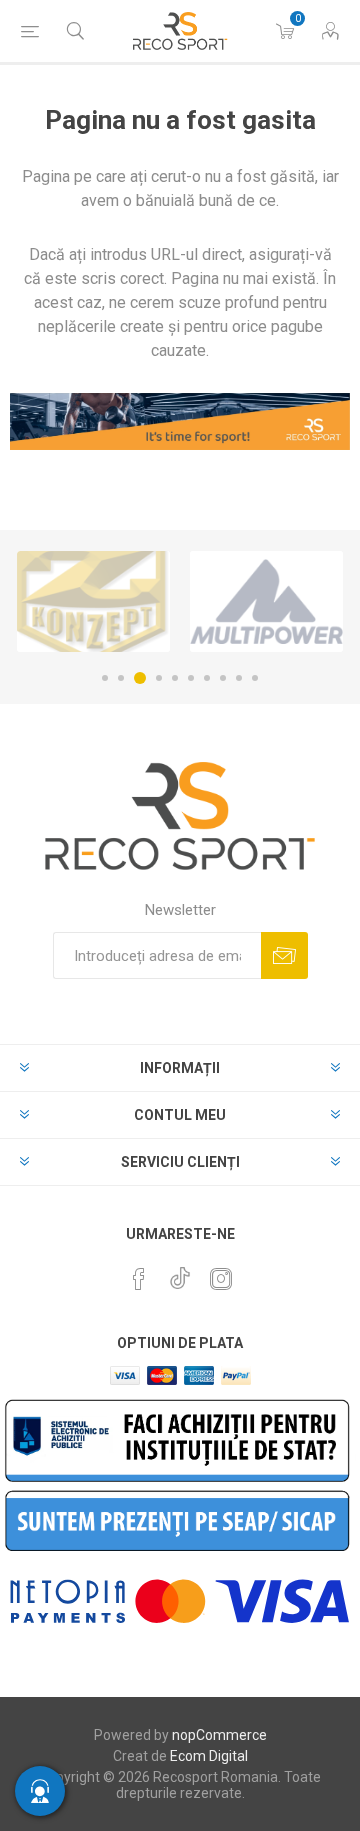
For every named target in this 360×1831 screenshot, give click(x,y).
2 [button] (121, 678)
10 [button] (255, 678)
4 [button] (159, 678)
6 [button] (191, 678)
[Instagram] (221, 1279)
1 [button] (105, 678)
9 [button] (239, 678)
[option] (93, 601)
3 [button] (140, 678)
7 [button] (207, 678)
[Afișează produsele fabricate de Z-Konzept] (93, 601)
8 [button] (223, 678)
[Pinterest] (139, 1279)
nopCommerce (219, 1735)
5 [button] (175, 678)
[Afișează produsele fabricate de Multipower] (266, 601)
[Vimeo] (180, 1273)
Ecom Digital (209, 1756)
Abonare (284, 955)
